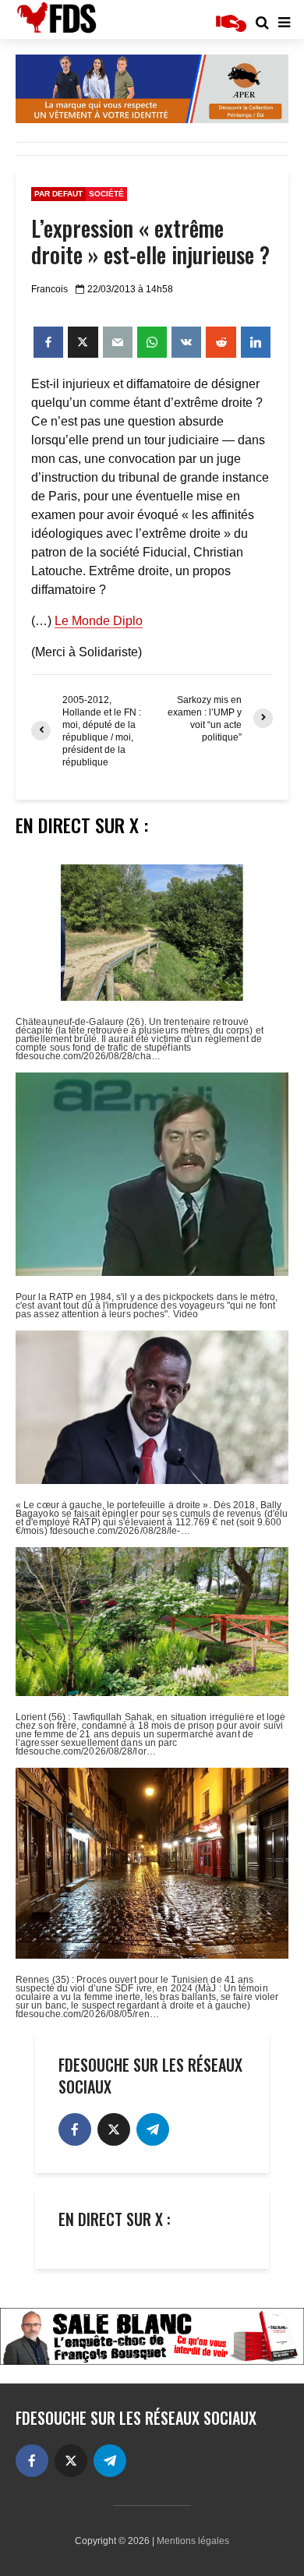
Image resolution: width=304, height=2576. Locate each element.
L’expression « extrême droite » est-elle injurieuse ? (150, 242)
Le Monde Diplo (99, 621)
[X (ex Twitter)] (114, 2129)
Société (106, 194)
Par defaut (58, 194)
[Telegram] (153, 2129)
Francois (49, 289)
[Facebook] (75, 2129)
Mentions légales (193, 2541)
